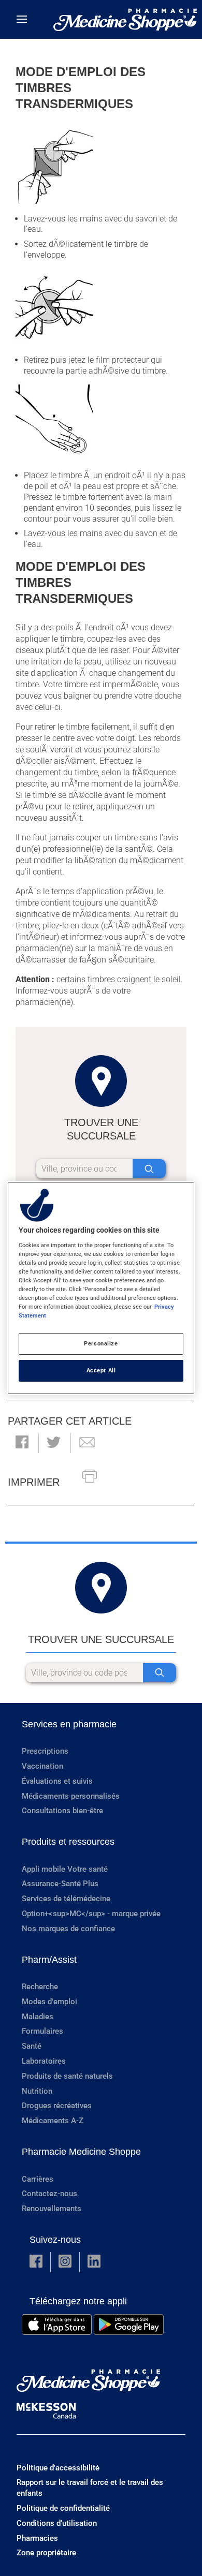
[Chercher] (149, 1169)
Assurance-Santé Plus (60, 1884)
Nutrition (37, 2091)
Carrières (38, 2179)
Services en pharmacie (69, 1724)
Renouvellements (52, 2209)
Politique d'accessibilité (58, 2468)
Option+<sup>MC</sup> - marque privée (91, 1914)
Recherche (40, 1987)
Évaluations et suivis (57, 1781)
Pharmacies (37, 2538)
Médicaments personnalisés (71, 1796)
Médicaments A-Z (53, 2121)
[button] (22, 1443)
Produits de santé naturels (67, 2076)
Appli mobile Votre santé (65, 1869)
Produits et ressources (68, 1842)
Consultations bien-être (62, 1811)
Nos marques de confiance (68, 1929)
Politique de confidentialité (63, 2508)
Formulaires (42, 2031)
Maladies (38, 2017)
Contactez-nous (49, 2194)
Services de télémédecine (66, 1899)
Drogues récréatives (57, 2106)
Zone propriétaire (46, 2553)
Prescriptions (45, 1751)
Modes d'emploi (49, 2002)
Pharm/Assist (49, 1960)
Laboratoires (44, 2061)
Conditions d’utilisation (57, 2523)
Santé (32, 2046)
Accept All (101, 1370)
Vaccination (42, 1766)
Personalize (101, 1343)
